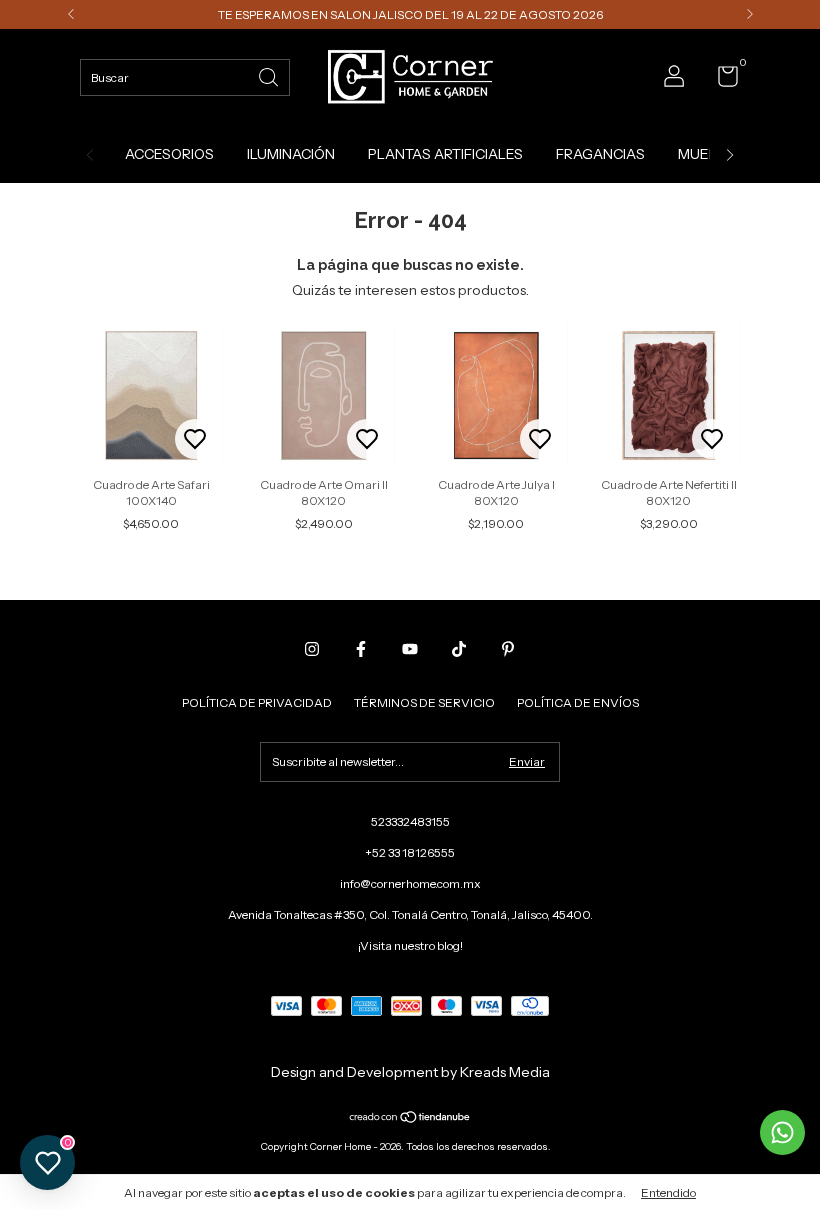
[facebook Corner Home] (361, 649)
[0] (720, 80)
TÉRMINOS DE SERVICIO (424, 702)
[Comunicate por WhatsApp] (782, 1132)
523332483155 (410, 821)
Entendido (668, 1192)
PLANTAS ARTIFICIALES (445, 154)
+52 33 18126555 (410, 852)
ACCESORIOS (169, 154)
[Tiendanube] (410, 1119)
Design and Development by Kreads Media (410, 1072)
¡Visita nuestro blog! (410, 945)
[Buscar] (270, 75)
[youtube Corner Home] (410, 649)
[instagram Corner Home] (312, 649)
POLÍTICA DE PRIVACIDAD (257, 702)
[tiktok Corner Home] (459, 649)
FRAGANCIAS (600, 154)
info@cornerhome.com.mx (410, 883)
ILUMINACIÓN (291, 154)
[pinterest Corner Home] (508, 649)
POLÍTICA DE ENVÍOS (578, 702)
